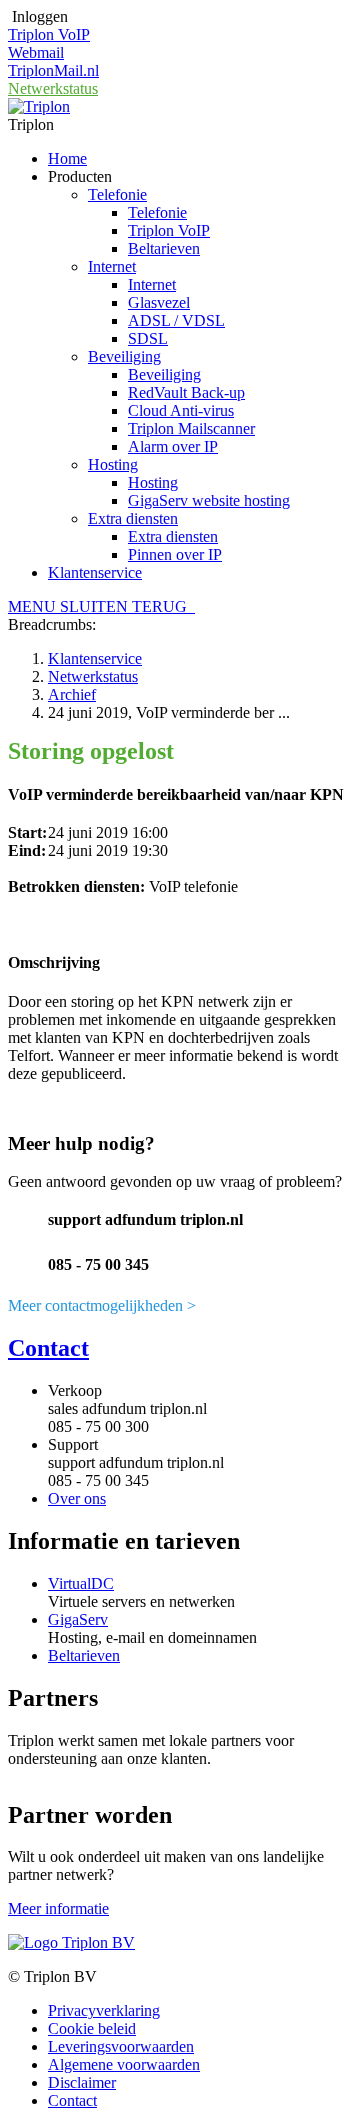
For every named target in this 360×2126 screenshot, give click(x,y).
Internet (112, 266)
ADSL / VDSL (176, 320)
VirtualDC (81, 1583)
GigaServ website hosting (209, 500)
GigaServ (78, 1619)
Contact (48, 1348)
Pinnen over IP (175, 554)
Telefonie (117, 194)
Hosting (113, 464)
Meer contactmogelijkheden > (102, 1305)
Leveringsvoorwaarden (121, 2046)
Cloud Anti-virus (181, 410)
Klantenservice (95, 572)
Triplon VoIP (49, 34)
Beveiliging (124, 356)
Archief (72, 694)
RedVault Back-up (186, 392)
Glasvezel (159, 302)
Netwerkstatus (53, 88)
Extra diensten (133, 518)
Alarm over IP (173, 446)
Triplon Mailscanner (191, 428)
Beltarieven (164, 248)
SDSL (148, 338)
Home (67, 158)
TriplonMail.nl (53, 70)
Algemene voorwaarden (124, 2064)
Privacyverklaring (104, 2010)
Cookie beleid (92, 2028)
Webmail (36, 52)
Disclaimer (82, 2082)
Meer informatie (58, 1908)
